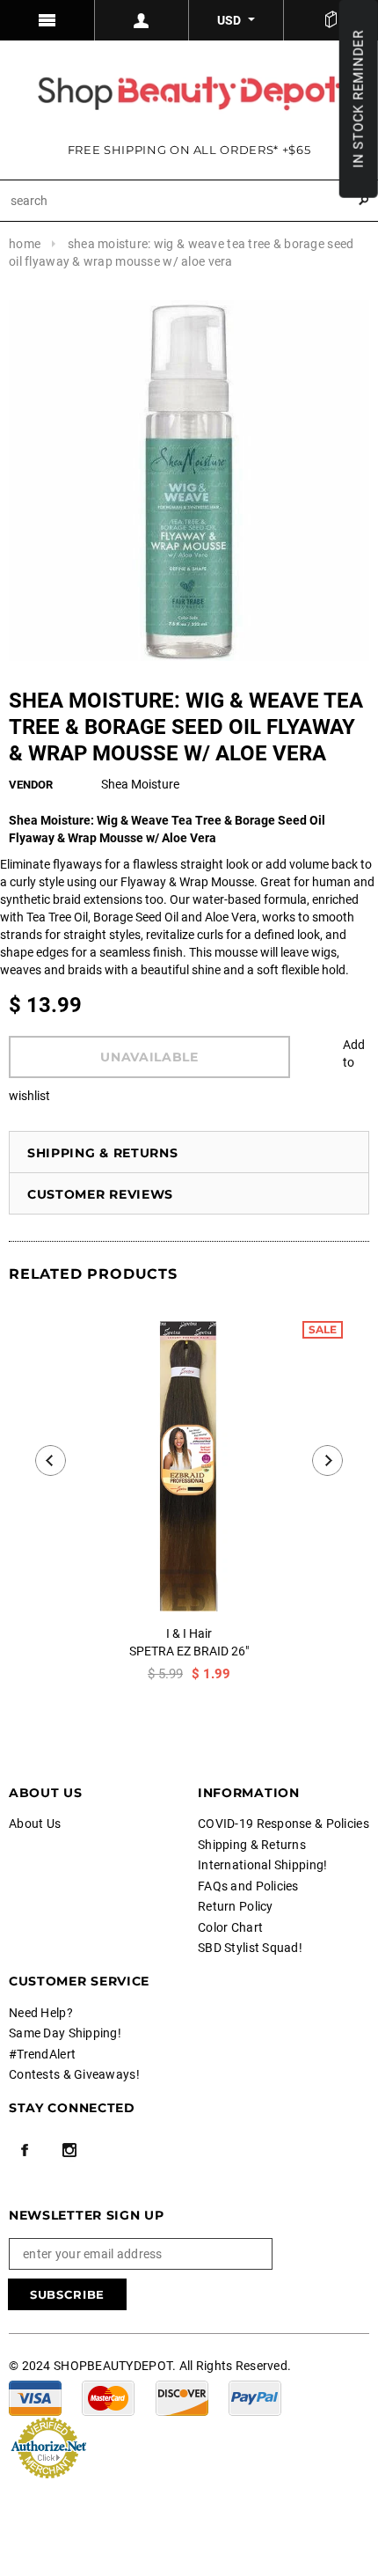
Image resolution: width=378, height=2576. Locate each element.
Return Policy (236, 1906)
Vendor (31, 785)
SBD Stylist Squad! (250, 1948)
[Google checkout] (48, 2447)
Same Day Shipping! (65, 2033)
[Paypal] (255, 2397)
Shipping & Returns (103, 1153)
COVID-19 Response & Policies (283, 1824)
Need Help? (41, 2013)
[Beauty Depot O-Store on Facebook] (25, 2150)
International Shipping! (262, 1865)
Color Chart (230, 1927)
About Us (35, 1824)
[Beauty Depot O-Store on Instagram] (69, 2150)
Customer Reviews (100, 1194)
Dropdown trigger (142, 20)
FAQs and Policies (248, 1886)
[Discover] (182, 2397)
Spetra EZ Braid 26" (189, 1651)
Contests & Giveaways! (74, 2074)
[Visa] (35, 2397)
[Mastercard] (108, 2397)
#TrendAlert (42, 2054)
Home (25, 244)
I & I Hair (189, 1633)
